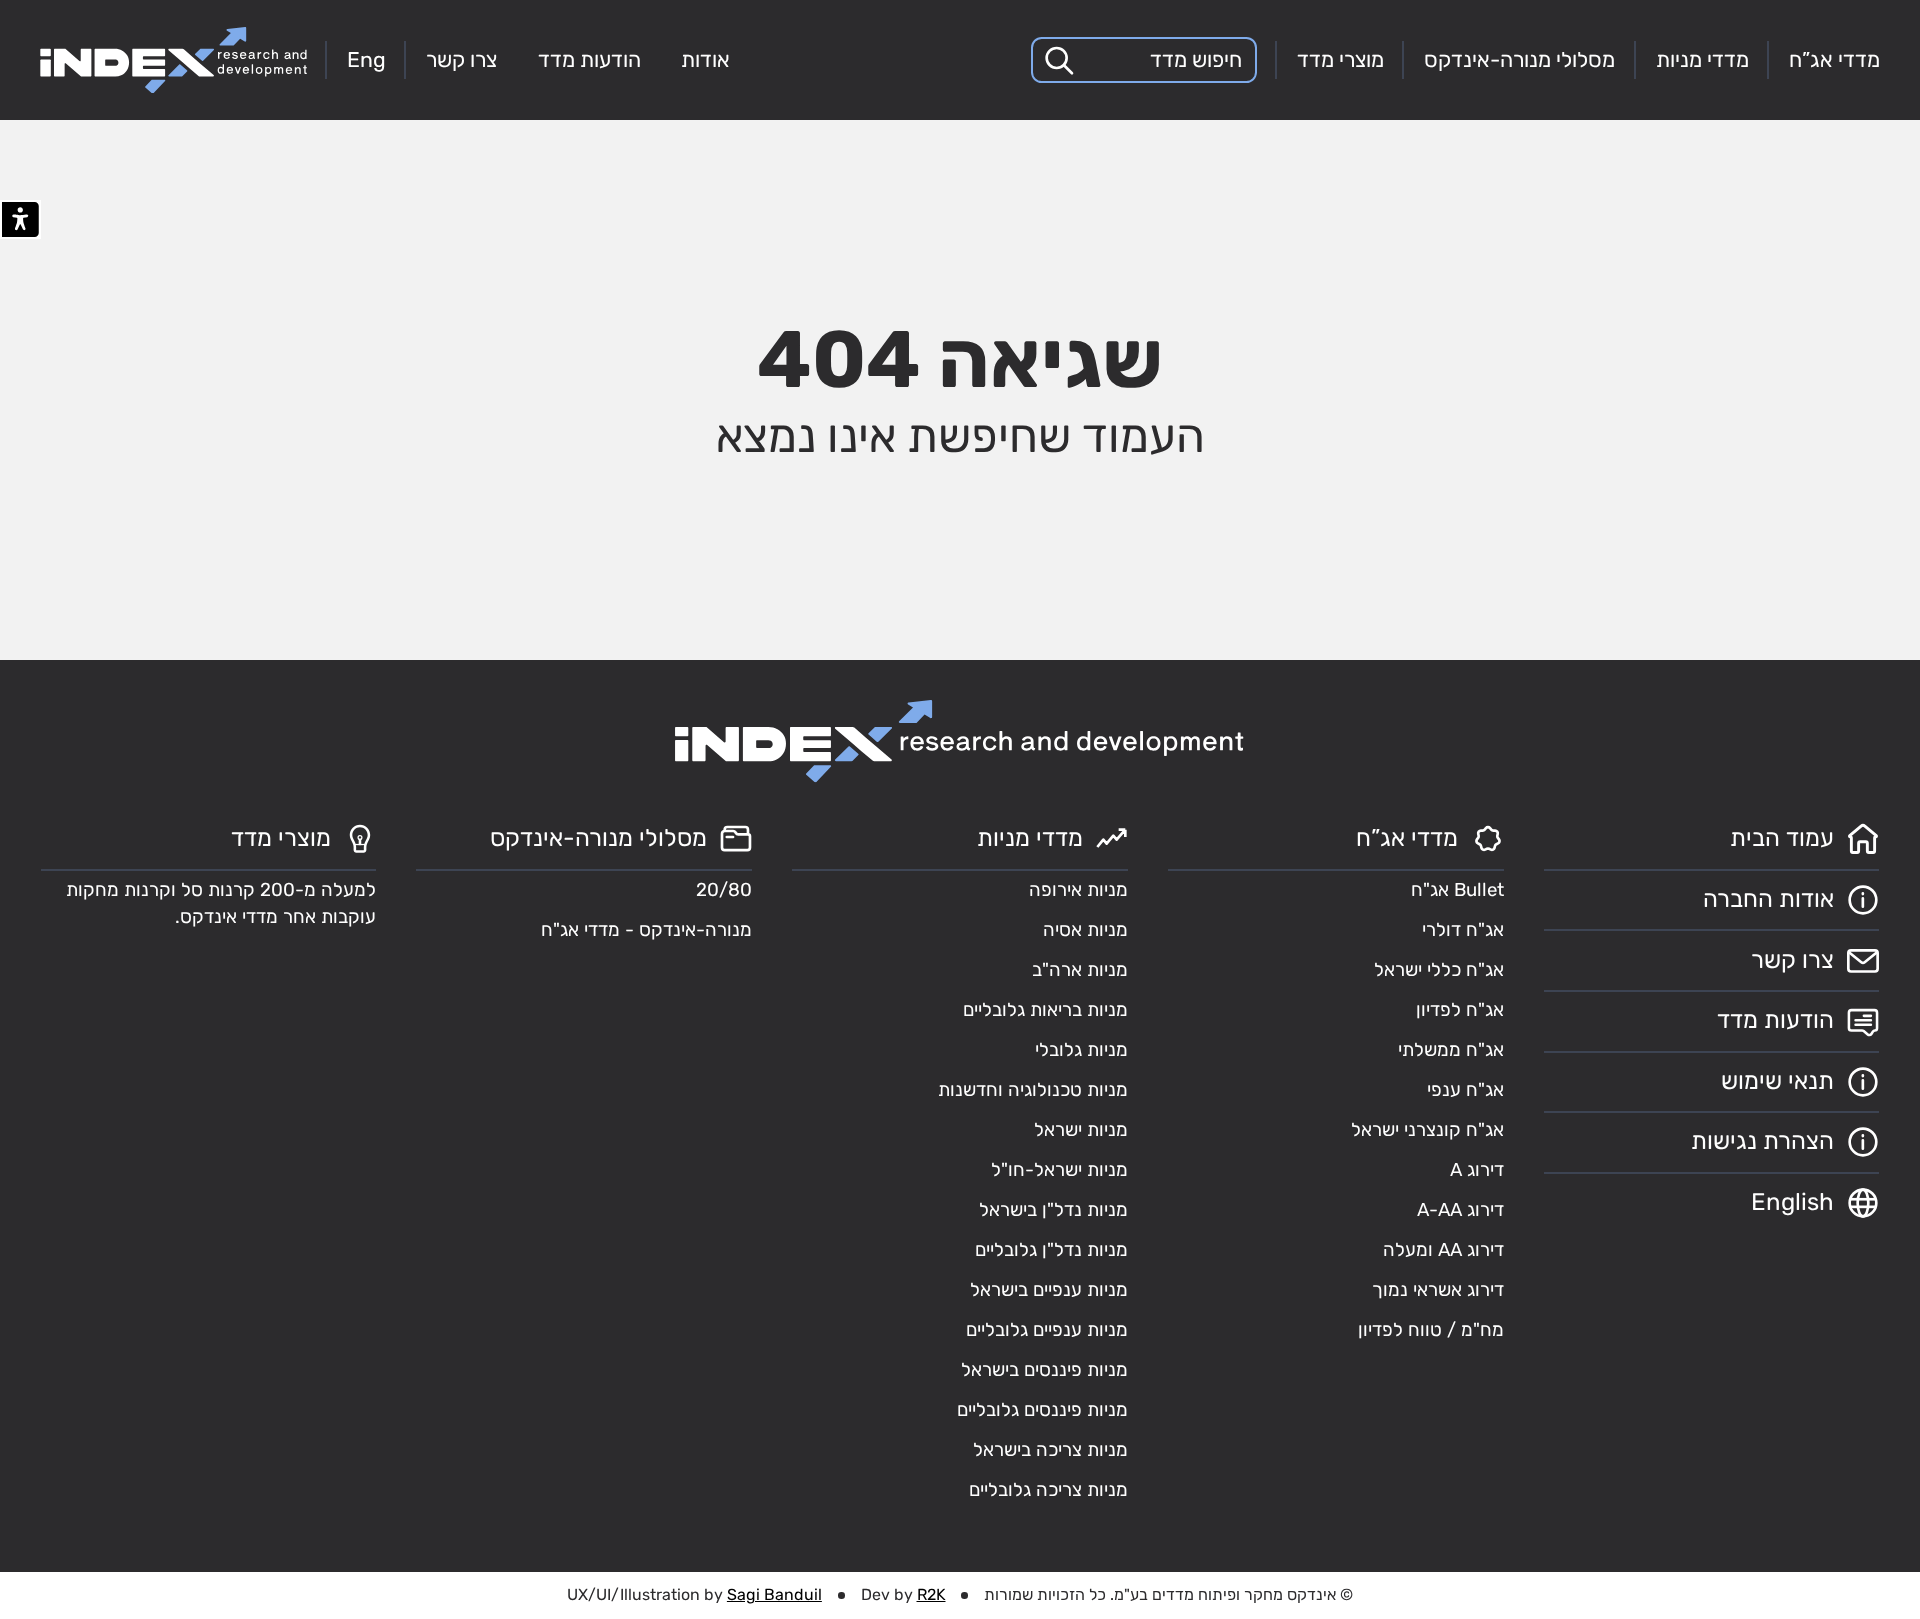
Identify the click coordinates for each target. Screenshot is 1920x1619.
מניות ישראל (1081, 1130)
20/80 (724, 890)
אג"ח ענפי (1465, 1090)
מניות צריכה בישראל (1050, 1450)
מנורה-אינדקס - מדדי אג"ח (646, 930)
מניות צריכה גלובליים (1048, 1490)
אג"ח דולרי (1463, 930)
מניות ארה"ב (1080, 970)
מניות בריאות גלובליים (1045, 1010)
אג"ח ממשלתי (1451, 1050)
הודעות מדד (589, 59)
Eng (366, 59)
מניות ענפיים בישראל (1049, 1290)
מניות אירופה (1078, 890)
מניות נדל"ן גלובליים (1051, 1250)
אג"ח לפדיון (1460, 1010)
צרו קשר (461, 59)
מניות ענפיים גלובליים (1047, 1330)
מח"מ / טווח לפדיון (1431, 1330)
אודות (705, 59)
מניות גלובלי (1081, 1050)
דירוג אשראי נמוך (1438, 1290)
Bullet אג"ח (1457, 890)
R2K (931, 1594)
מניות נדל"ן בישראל (1053, 1210)
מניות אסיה (1085, 930)
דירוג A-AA (1460, 1210)
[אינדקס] (173, 60)
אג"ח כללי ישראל (1439, 970)
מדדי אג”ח (1834, 59)
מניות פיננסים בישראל (1044, 1370)
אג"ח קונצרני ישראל (1427, 1130)
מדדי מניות (1702, 59)
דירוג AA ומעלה (1443, 1250)
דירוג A (1477, 1170)
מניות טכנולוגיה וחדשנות (1033, 1090)
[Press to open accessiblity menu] (20, 219)
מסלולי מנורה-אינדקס (1519, 59)
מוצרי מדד (1340, 59)
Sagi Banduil (774, 1594)
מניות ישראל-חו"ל (1059, 1170)
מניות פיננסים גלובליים (1042, 1410)
